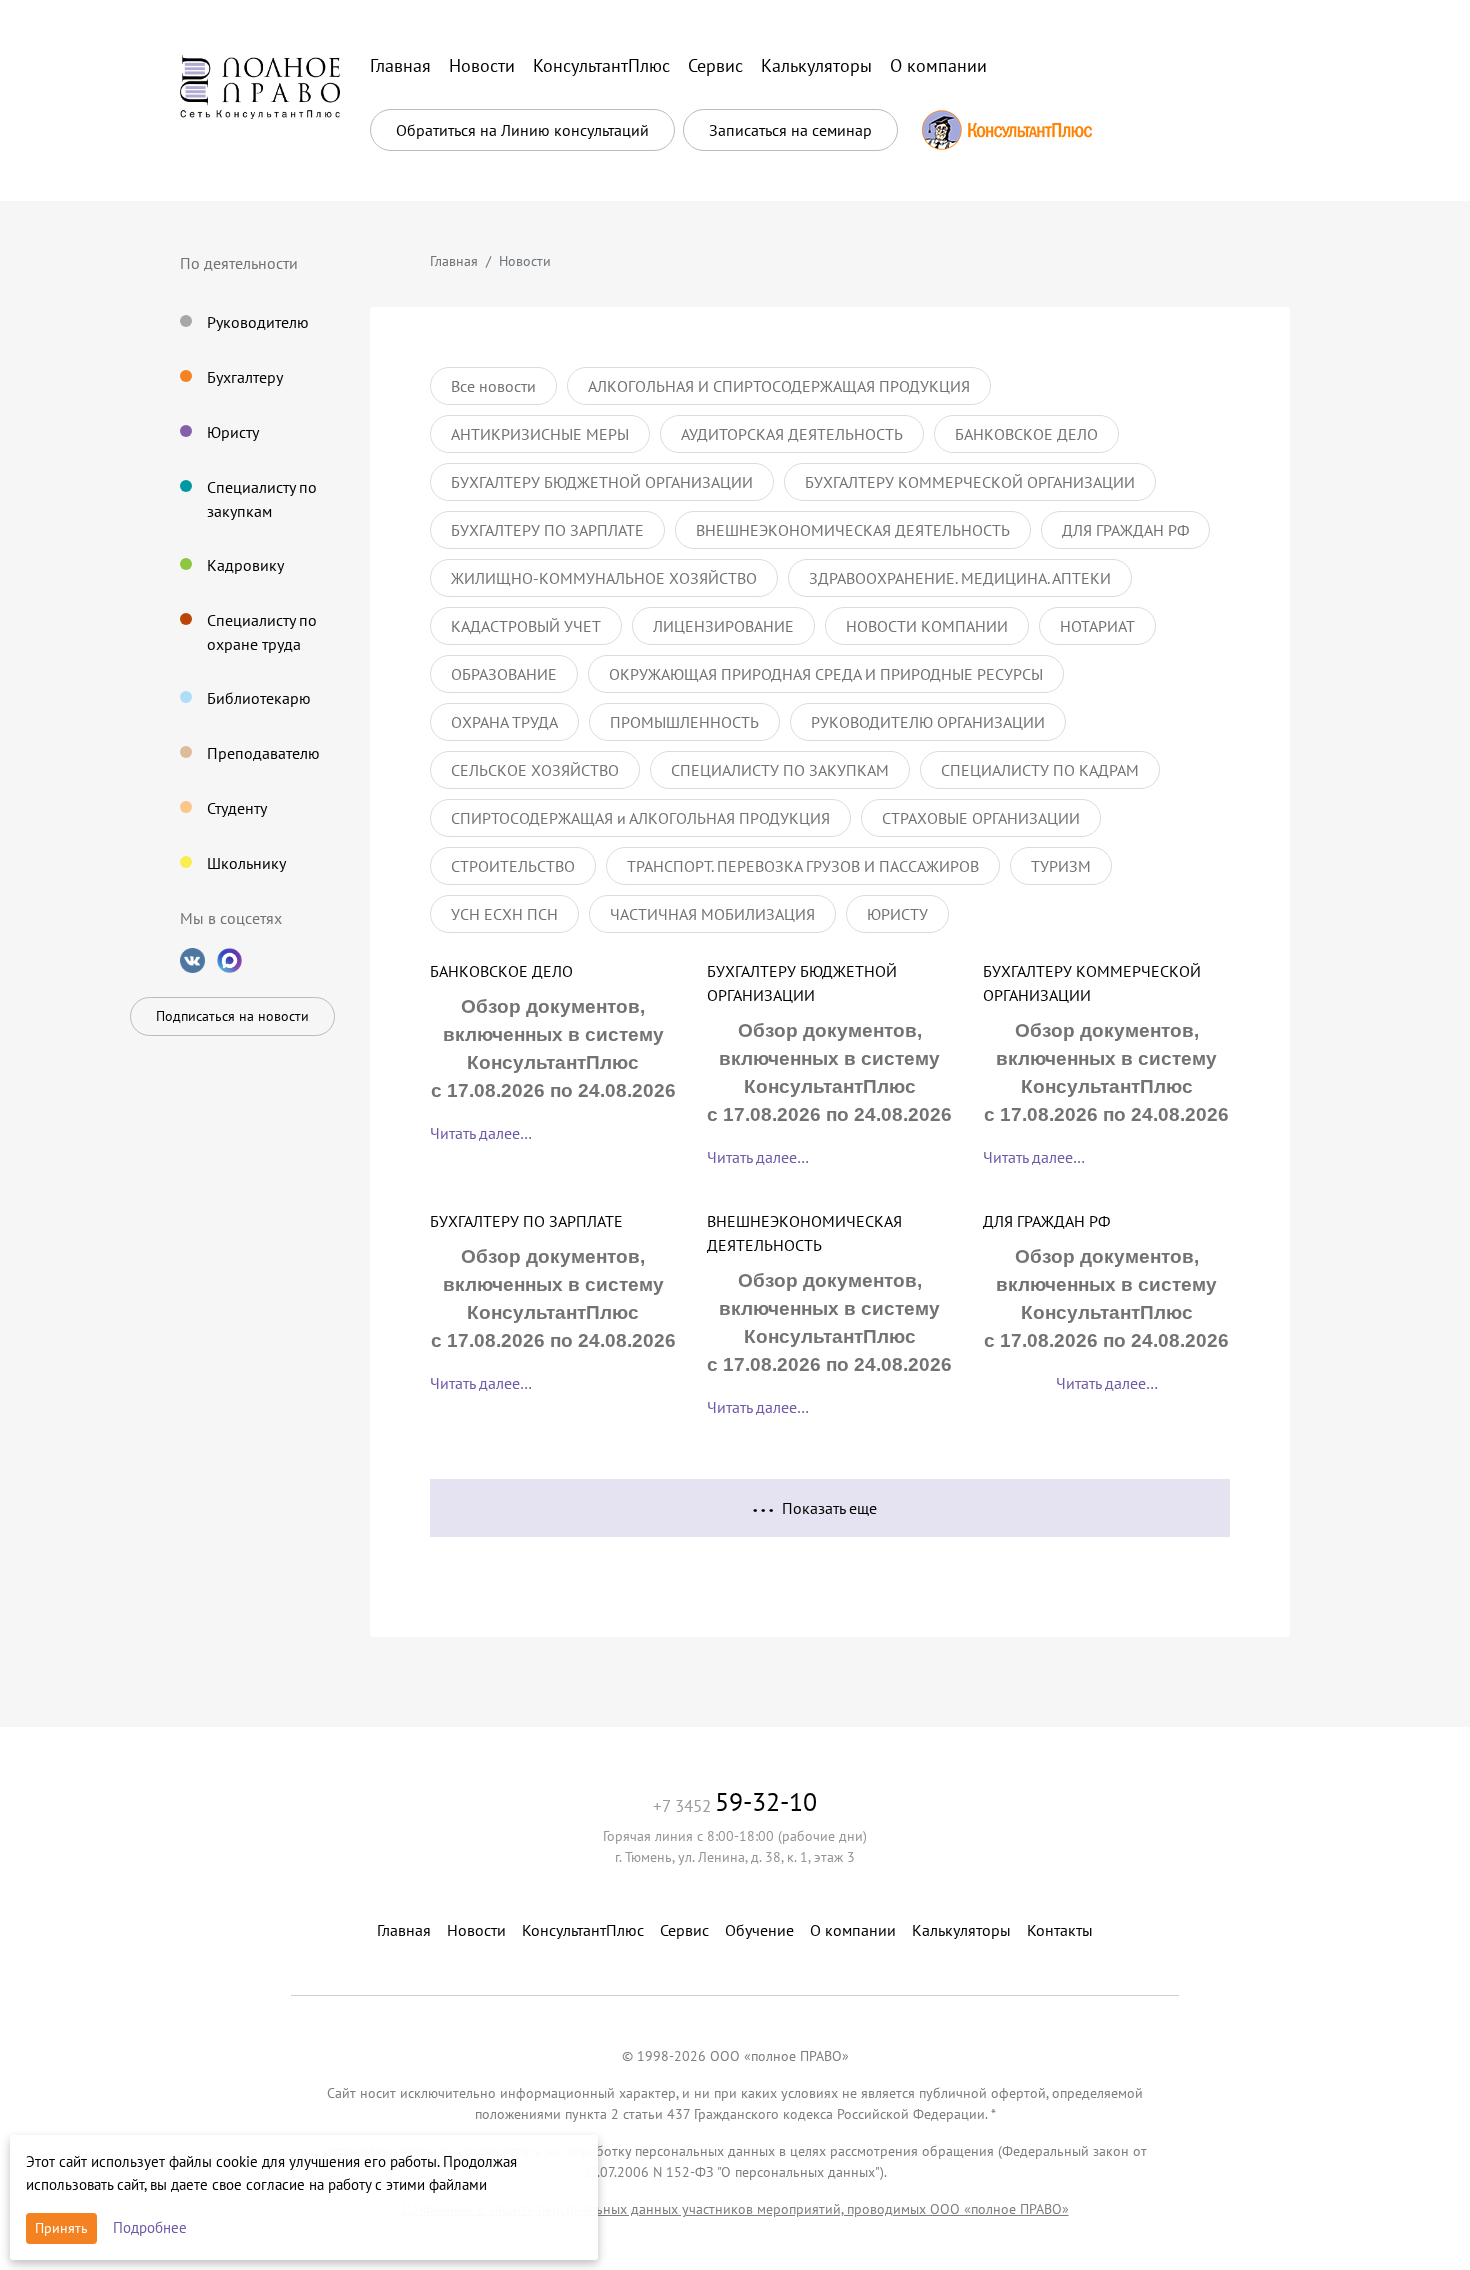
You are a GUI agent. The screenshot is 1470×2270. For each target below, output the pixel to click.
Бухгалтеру (245, 377)
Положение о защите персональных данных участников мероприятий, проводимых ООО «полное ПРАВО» (735, 2209)
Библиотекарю (259, 698)
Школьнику (246, 863)
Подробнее (150, 2227)
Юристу (233, 432)
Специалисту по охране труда (262, 632)
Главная (454, 261)
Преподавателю (263, 753)
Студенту (237, 808)
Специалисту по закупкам (262, 499)
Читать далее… (481, 1133)
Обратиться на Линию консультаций (522, 130)
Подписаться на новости (232, 1016)
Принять (61, 2228)
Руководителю (258, 322)
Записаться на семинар (790, 130)
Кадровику (245, 565)
